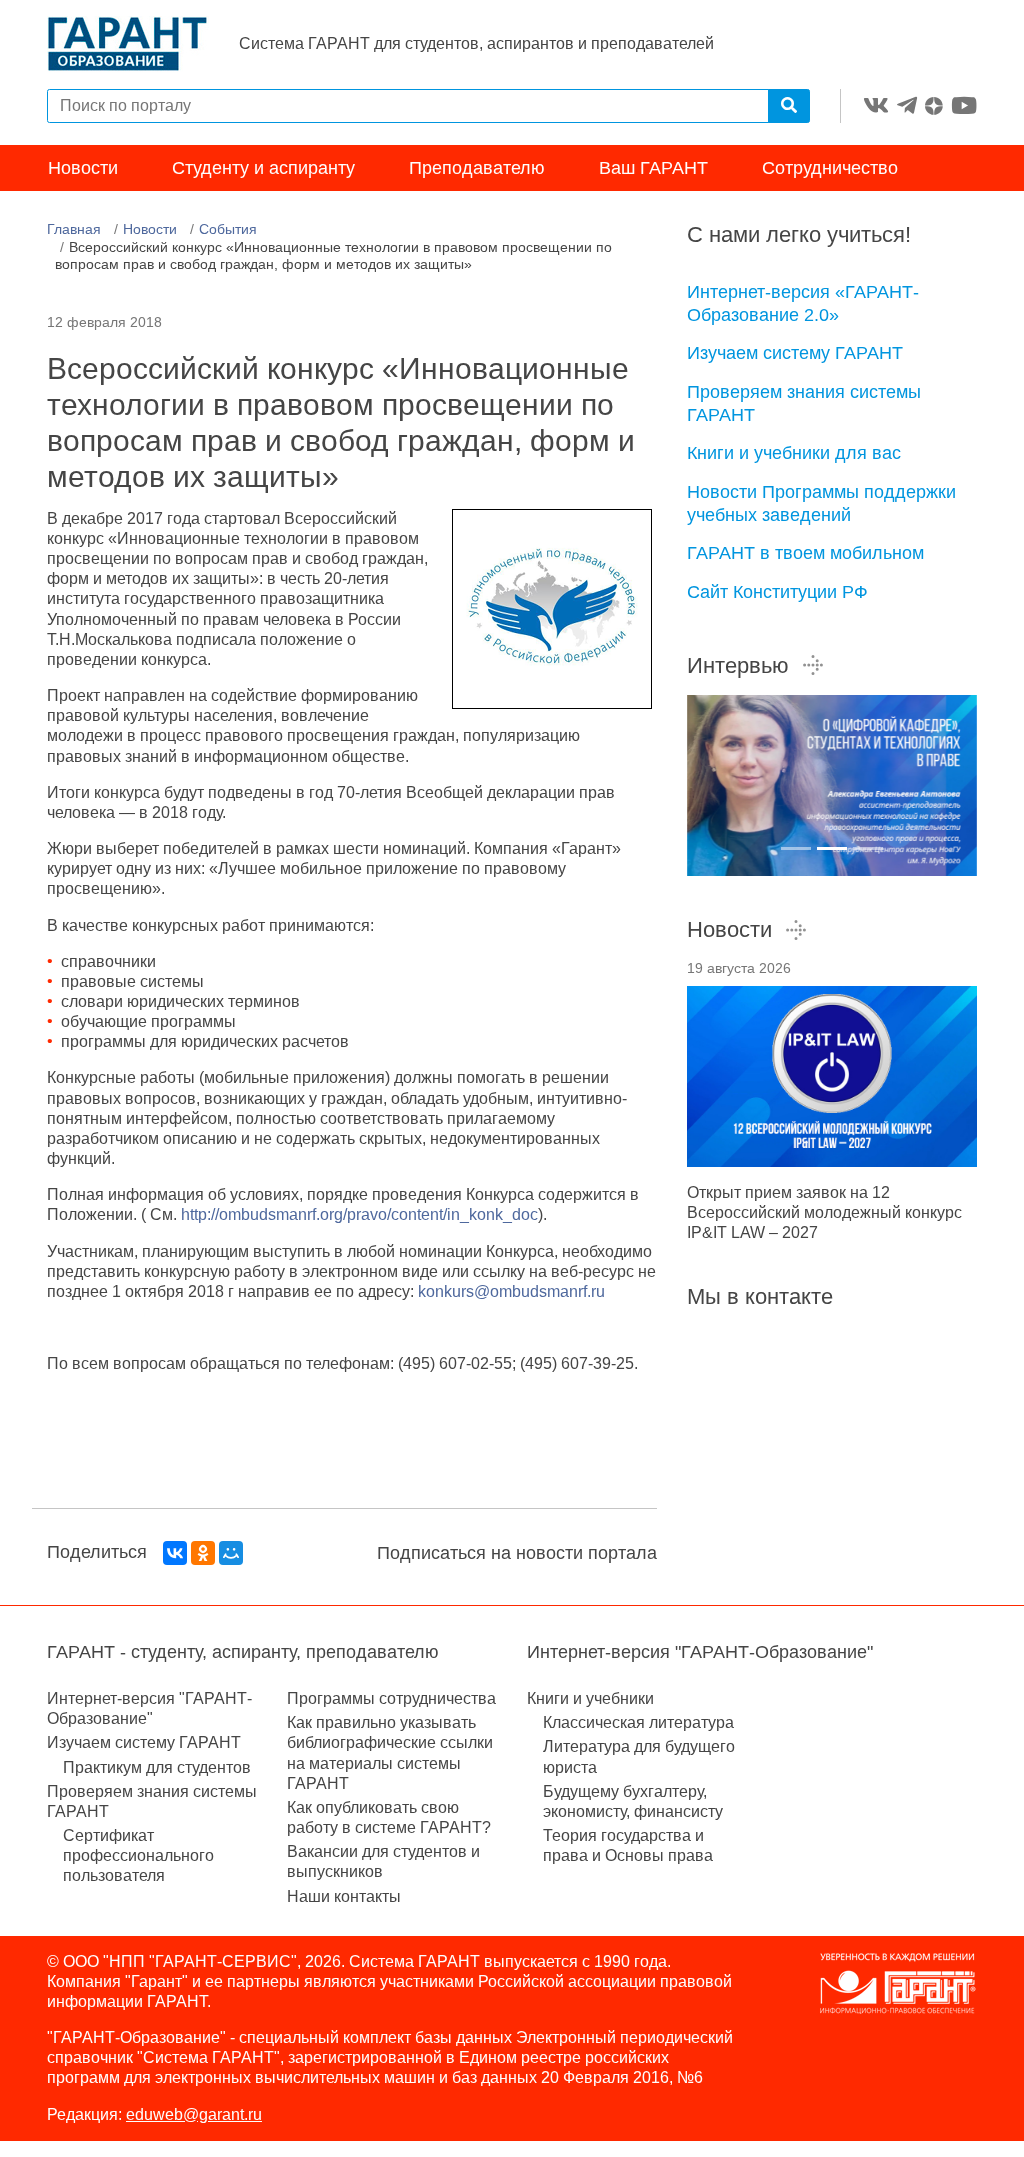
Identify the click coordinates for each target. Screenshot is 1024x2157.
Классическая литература (638, 1722)
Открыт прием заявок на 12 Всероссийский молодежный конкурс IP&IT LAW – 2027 (824, 1212)
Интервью (738, 665)
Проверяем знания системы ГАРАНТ (804, 403)
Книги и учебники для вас (794, 453)
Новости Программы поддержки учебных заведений (821, 503)
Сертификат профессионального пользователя (138, 1855)
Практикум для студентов (157, 1767)
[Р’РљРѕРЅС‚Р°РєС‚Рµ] (175, 1553)
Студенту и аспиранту (263, 168)
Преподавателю (477, 168)
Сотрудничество (830, 168)
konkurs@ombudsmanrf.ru (511, 1291)
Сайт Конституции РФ (777, 592)
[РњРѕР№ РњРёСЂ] (231, 1553)
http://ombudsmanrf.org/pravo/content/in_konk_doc (359, 1214)
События (228, 229)
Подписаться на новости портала (517, 1553)
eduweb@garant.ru (194, 2114)
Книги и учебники (590, 1698)
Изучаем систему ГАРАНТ (795, 353)
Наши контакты (344, 1896)
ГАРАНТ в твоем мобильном (805, 553)
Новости (83, 168)
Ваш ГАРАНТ (653, 168)
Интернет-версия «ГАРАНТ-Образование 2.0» (803, 303)
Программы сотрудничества (391, 1698)
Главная (74, 229)
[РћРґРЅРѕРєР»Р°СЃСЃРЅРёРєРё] (203, 1553)
